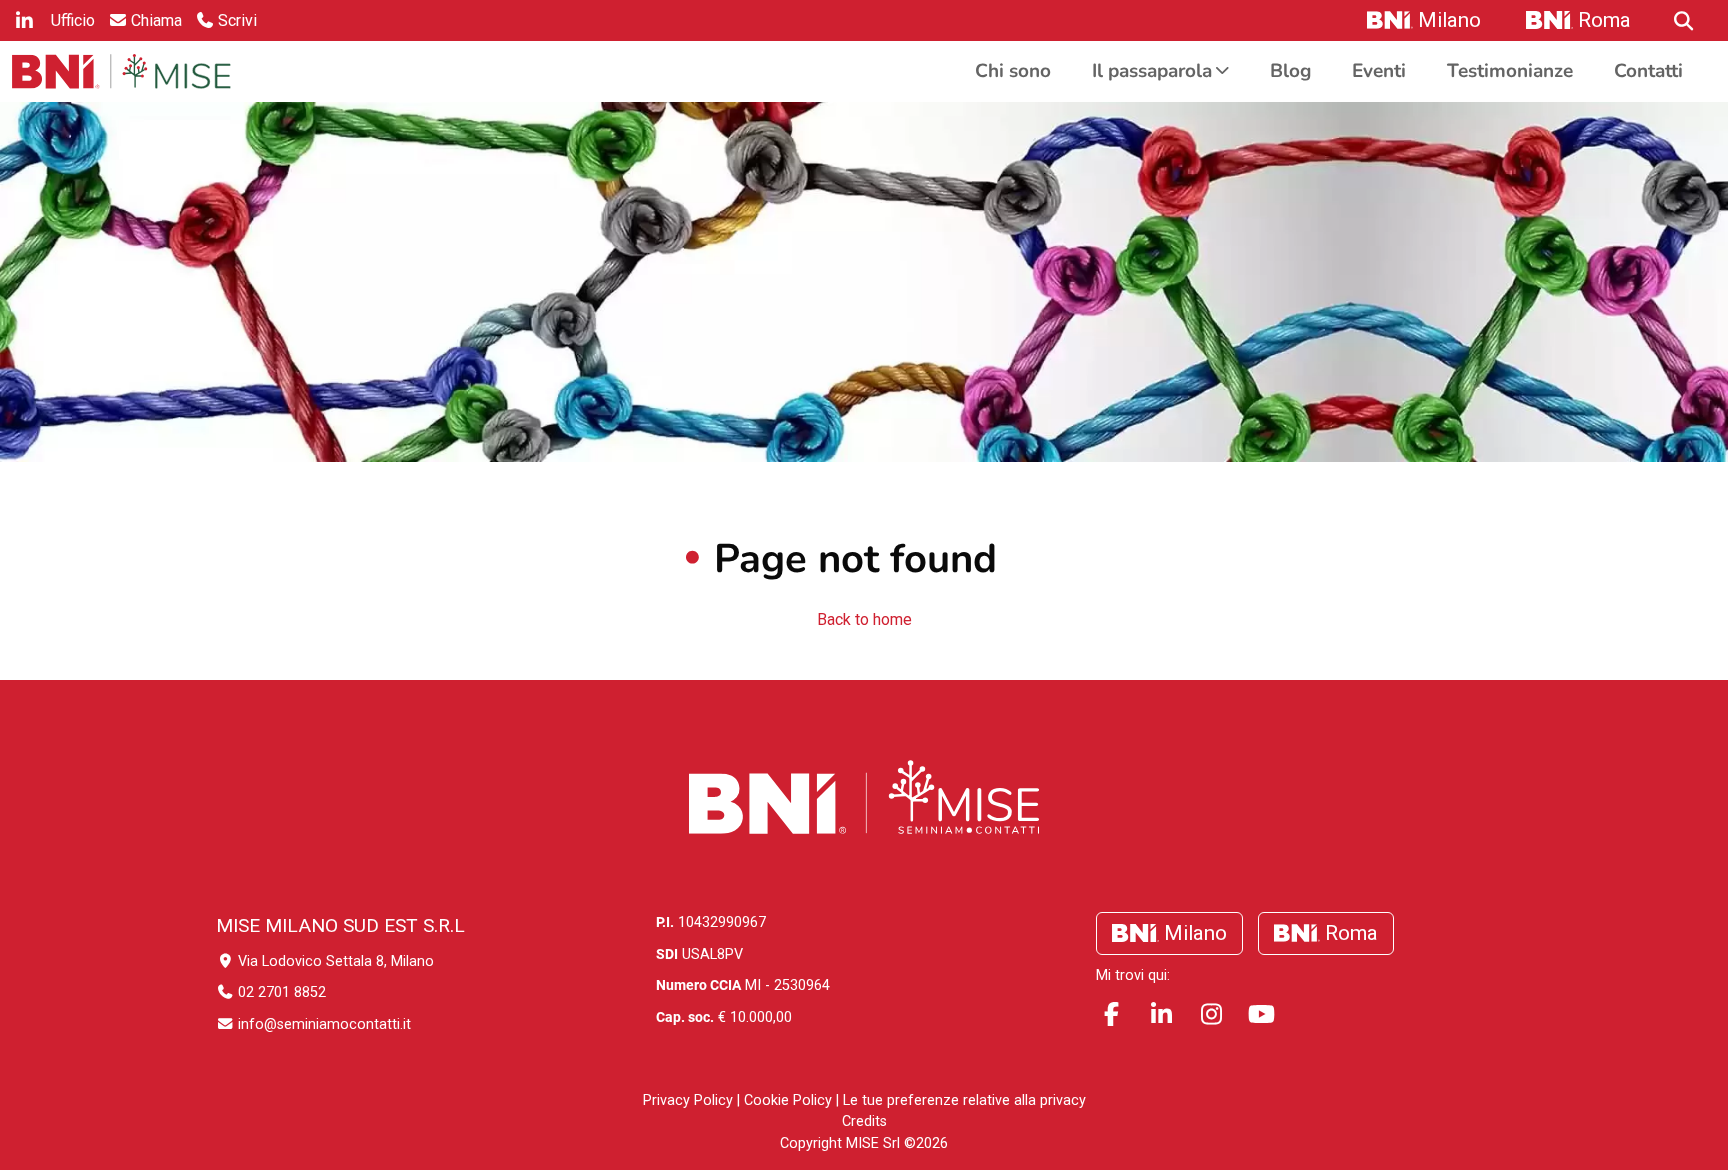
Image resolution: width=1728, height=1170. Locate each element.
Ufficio (73, 20)
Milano (1449, 20)
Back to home (864, 619)
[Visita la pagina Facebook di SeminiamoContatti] (1111, 1015)
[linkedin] (24, 20)
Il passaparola (1152, 71)
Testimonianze (1510, 71)
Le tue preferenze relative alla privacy (964, 1100)
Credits (864, 1121)
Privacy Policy (688, 1100)
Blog (1290, 71)
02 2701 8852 (280, 992)
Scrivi (237, 20)
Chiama (156, 20)
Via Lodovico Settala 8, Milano (334, 961)
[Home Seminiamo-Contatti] (121, 71)
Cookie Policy (788, 1100)
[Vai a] (1681, 20)
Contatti (1648, 71)
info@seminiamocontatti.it (322, 1024)
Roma (1604, 20)
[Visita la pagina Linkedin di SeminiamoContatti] (1161, 1015)
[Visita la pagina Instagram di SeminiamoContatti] (1211, 1015)
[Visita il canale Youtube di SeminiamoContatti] (1261, 1015)
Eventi (1379, 71)
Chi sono (1013, 71)
